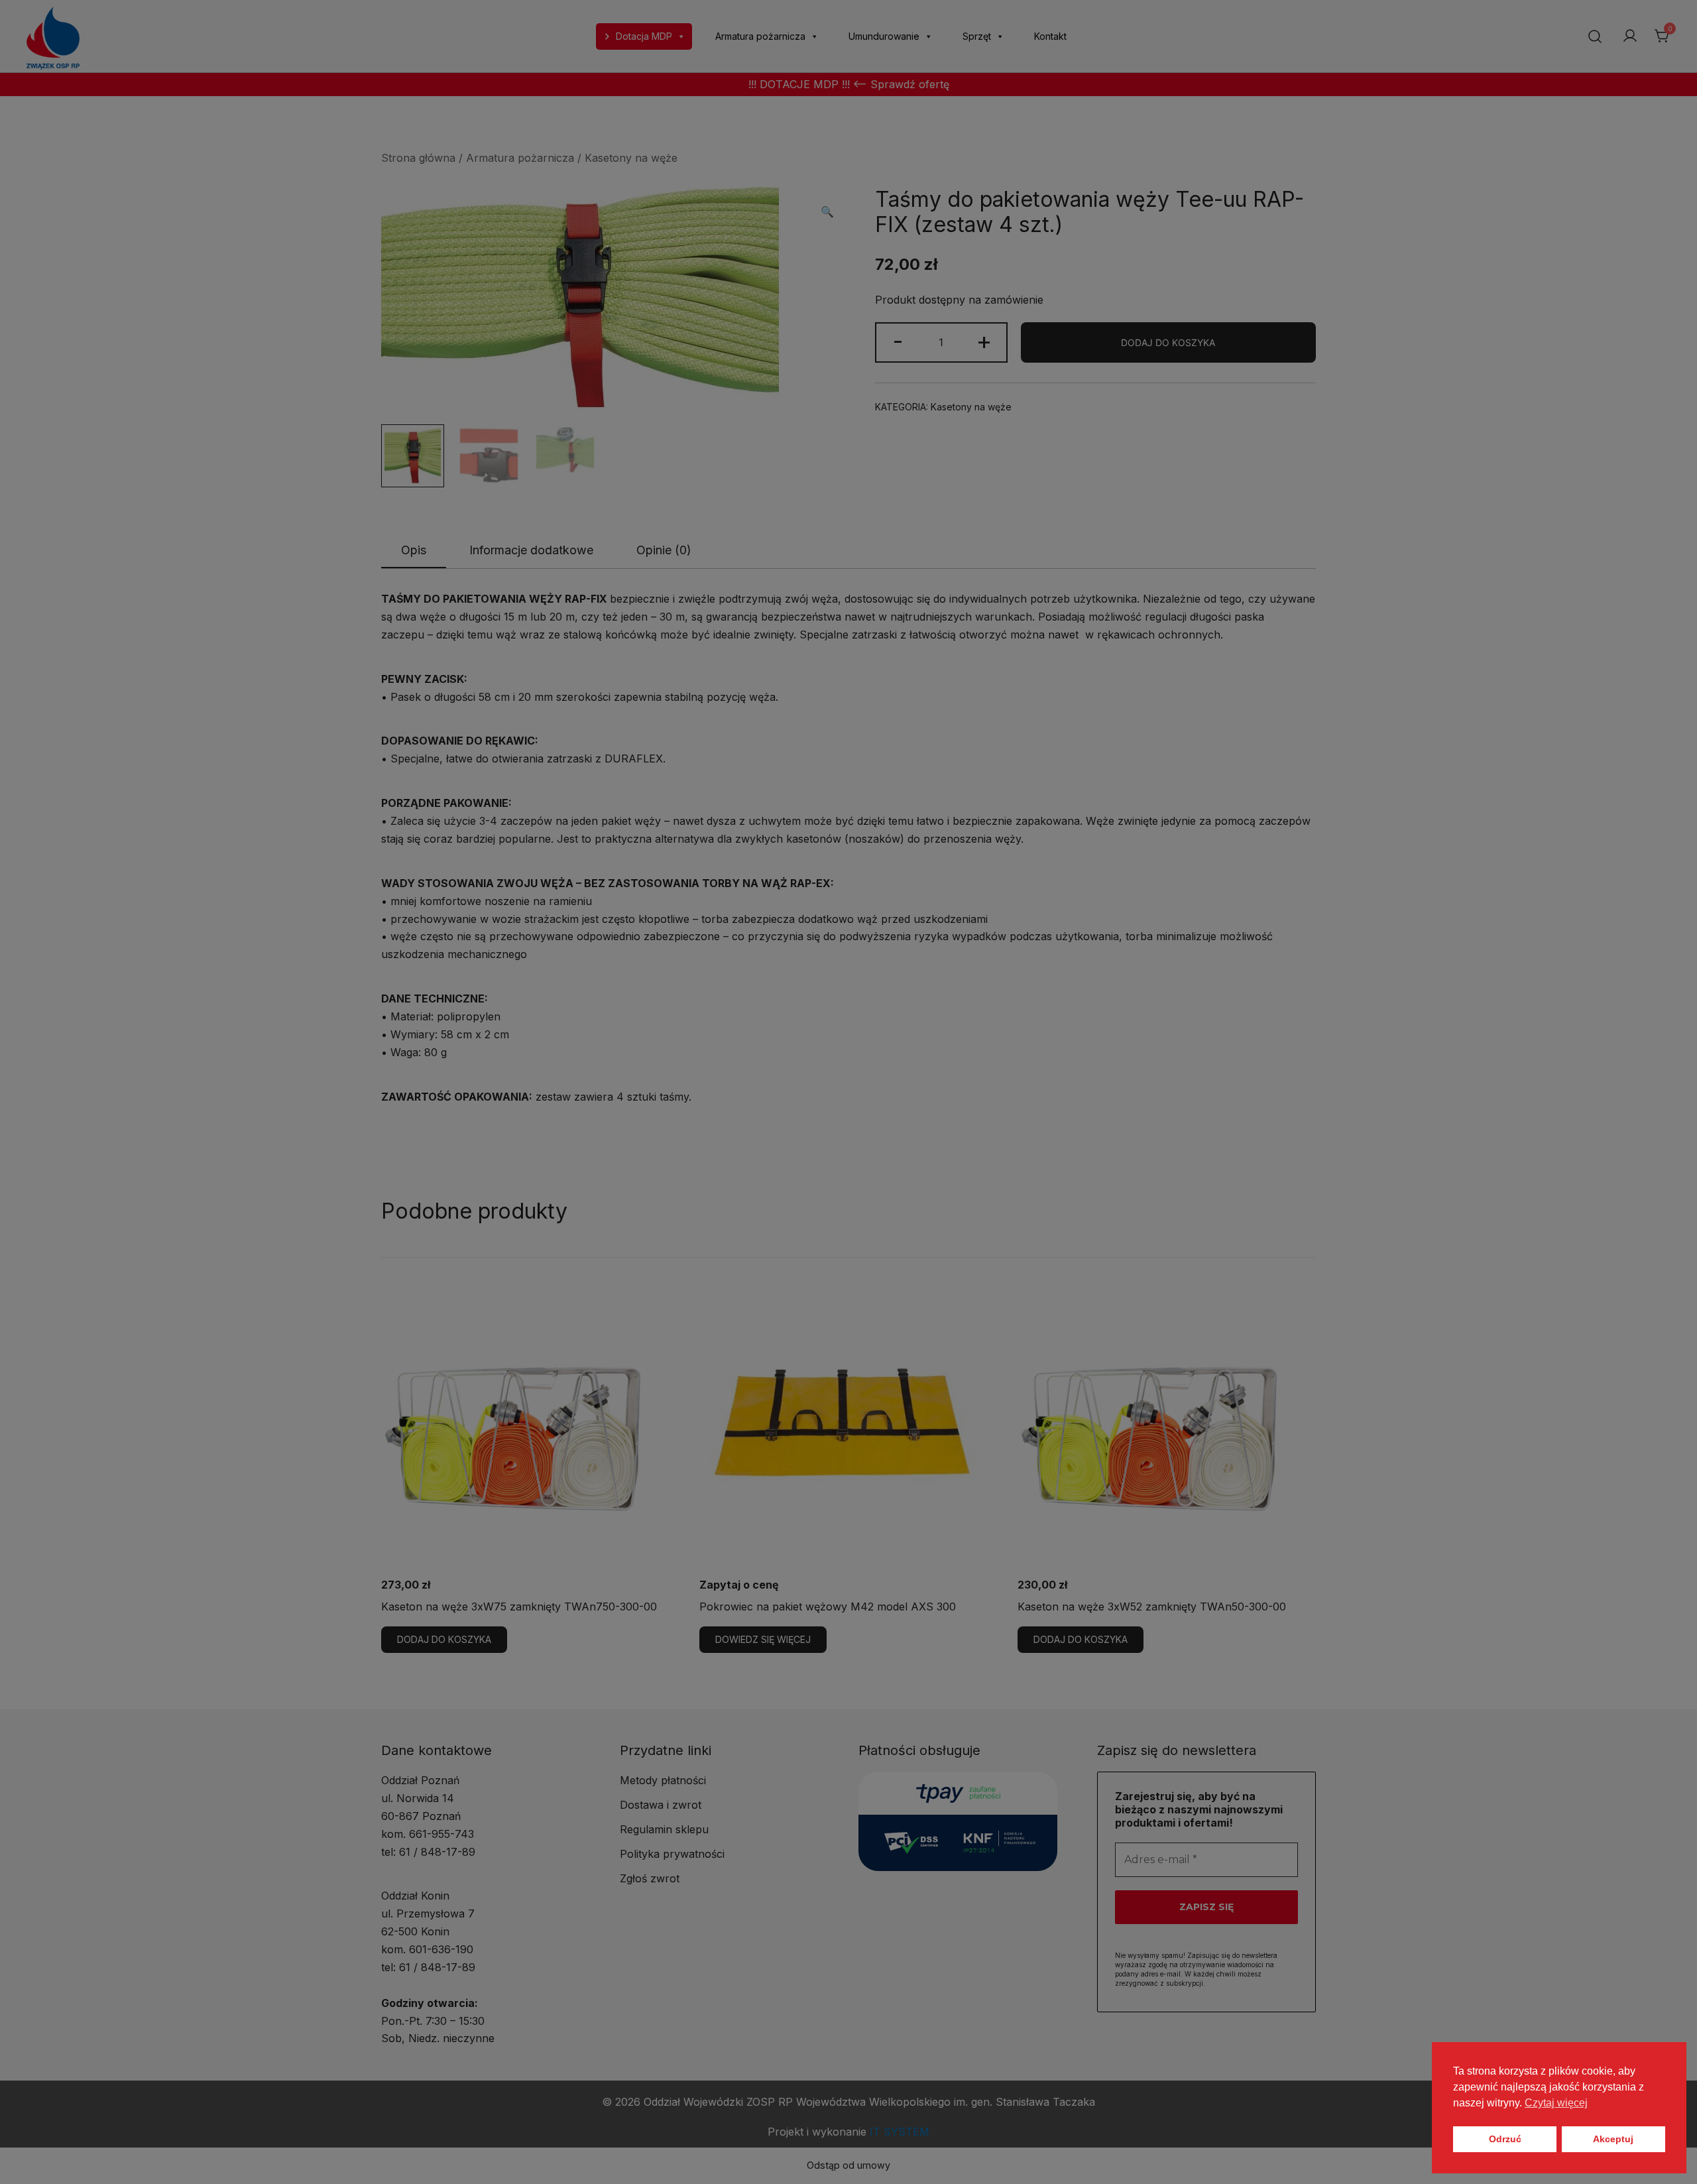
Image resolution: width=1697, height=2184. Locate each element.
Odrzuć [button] (1505, 2139)
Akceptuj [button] (1613, 2139)
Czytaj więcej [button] (1556, 2103)
